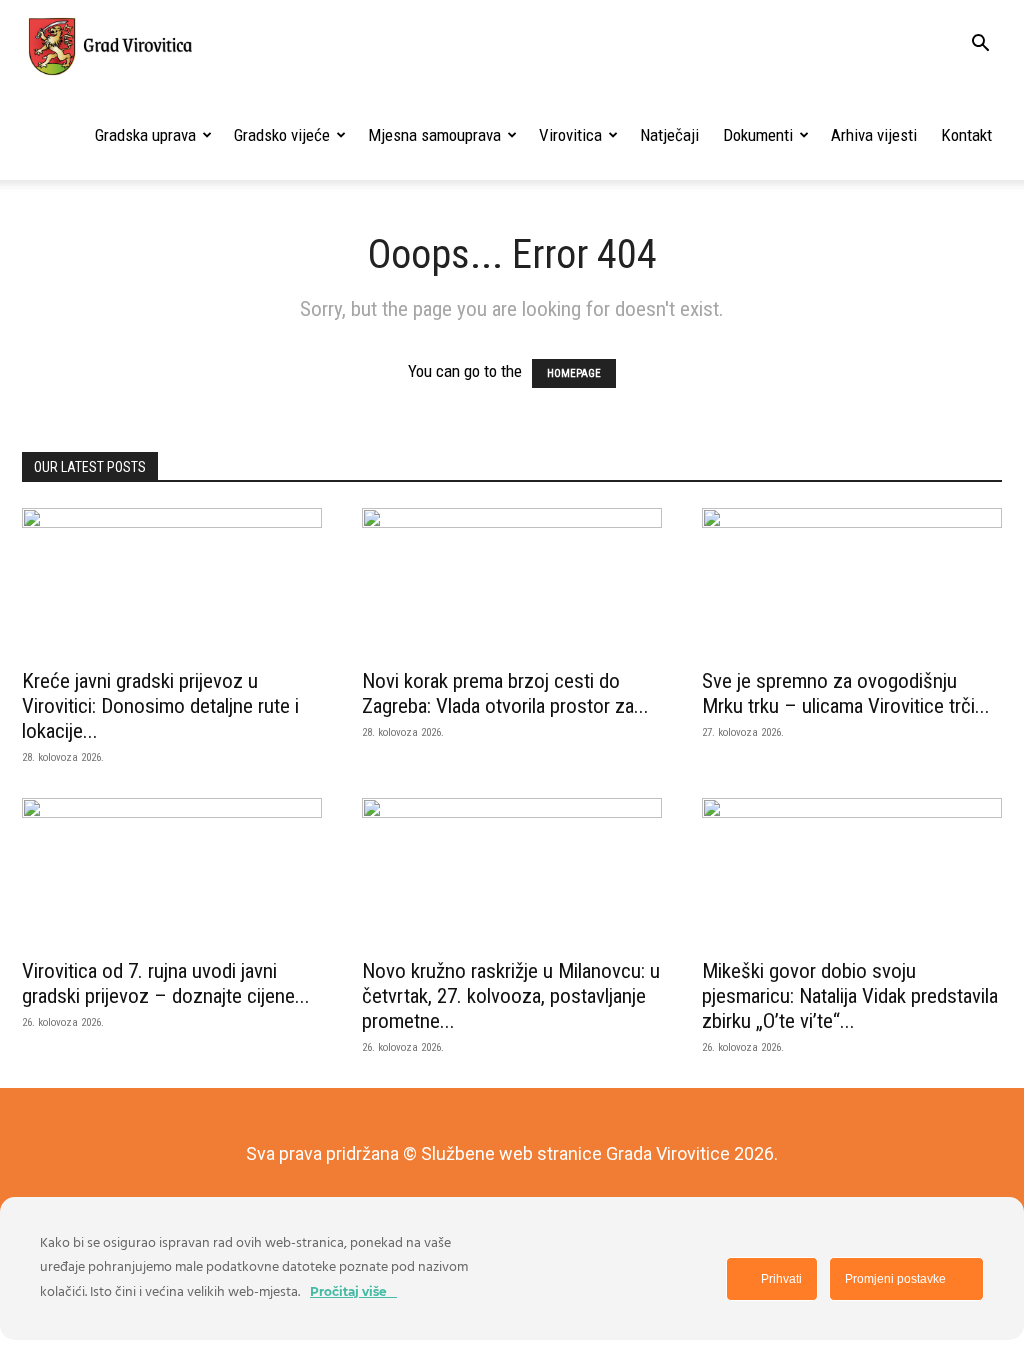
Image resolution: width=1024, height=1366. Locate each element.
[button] (980, 45)
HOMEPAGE (574, 373)
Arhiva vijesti (874, 135)
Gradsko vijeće (282, 135)
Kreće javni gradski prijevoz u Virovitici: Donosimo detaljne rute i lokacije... (160, 706)
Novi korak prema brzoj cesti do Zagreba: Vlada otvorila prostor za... (505, 693)
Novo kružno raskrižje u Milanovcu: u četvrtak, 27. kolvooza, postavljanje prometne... (511, 996)
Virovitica (570, 135)
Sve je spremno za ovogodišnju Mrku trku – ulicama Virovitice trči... (846, 693)
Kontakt (966, 135)
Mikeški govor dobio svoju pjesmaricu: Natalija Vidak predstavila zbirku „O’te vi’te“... (850, 996)
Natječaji (669, 135)
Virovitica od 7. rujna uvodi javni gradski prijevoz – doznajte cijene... (166, 983)
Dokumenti (758, 135)
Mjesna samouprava (434, 135)
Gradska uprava (145, 135)
